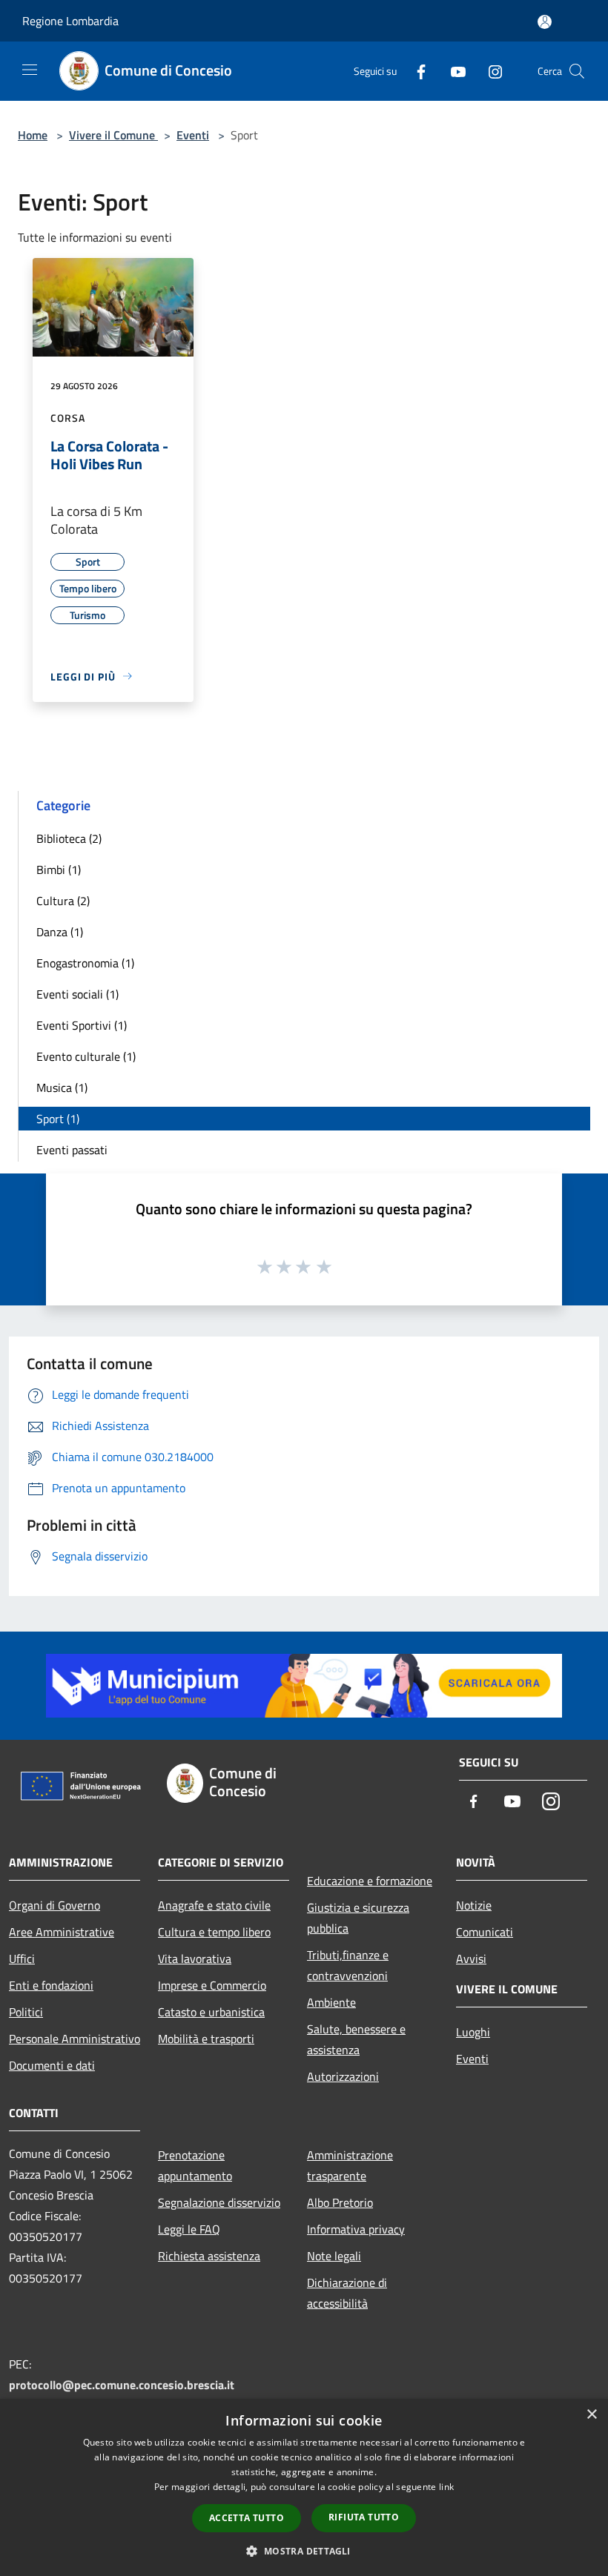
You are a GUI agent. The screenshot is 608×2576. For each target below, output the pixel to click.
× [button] (591, 2415)
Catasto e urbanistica (211, 2012)
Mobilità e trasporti (206, 2039)
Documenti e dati (52, 2065)
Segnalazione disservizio (219, 2202)
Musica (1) (62, 1087)
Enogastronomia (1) (85, 963)
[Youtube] (452, 71)
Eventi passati (72, 1150)
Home (33, 135)
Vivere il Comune (113, 135)
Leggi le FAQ (189, 2229)
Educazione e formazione (370, 1881)
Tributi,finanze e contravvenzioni (348, 1965)
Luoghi (473, 2032)
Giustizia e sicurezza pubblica (358, 1918)
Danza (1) (60, 932)
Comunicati (485, 1932)
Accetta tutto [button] (247, 2518)
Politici (26, 2012)
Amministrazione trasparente (350, 2165)
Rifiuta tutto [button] (364, 2517)
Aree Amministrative (62, 1932)
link (446, 2487)
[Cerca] (577, 71)
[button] (304, 2551)
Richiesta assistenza (209, 2256)
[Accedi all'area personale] (545, 22)
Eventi (193, 135)
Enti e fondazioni (51, 1985)
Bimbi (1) (59, 870)
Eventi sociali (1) (77, 994)
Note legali (334, 2256)
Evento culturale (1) (86, 1056)
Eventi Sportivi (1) (82, 1025)
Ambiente (331, 2002)
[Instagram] (489, 71)
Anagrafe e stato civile (214, 1905)
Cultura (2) (63, 901)
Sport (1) (58, 1119)
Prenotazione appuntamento (195, 2165)
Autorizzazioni (343, 2076)
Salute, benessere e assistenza (356, 2039)
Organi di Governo (54, 1905)
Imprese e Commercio (212, 1985)
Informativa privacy (356, 2229)
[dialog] (304, 2487)
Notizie (474, 1905)
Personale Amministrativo (75, 2039)
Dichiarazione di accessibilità (347, 2293)
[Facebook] (415, 71)
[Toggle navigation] (30, 70)
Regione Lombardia (70, 21)
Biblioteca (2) (69, 838)
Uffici (22, 1959)
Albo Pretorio (340, 2202)
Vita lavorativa (195, 1959)
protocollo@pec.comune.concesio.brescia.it (122, 2385)
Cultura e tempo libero (214, 1932)
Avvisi (471, 1959)
